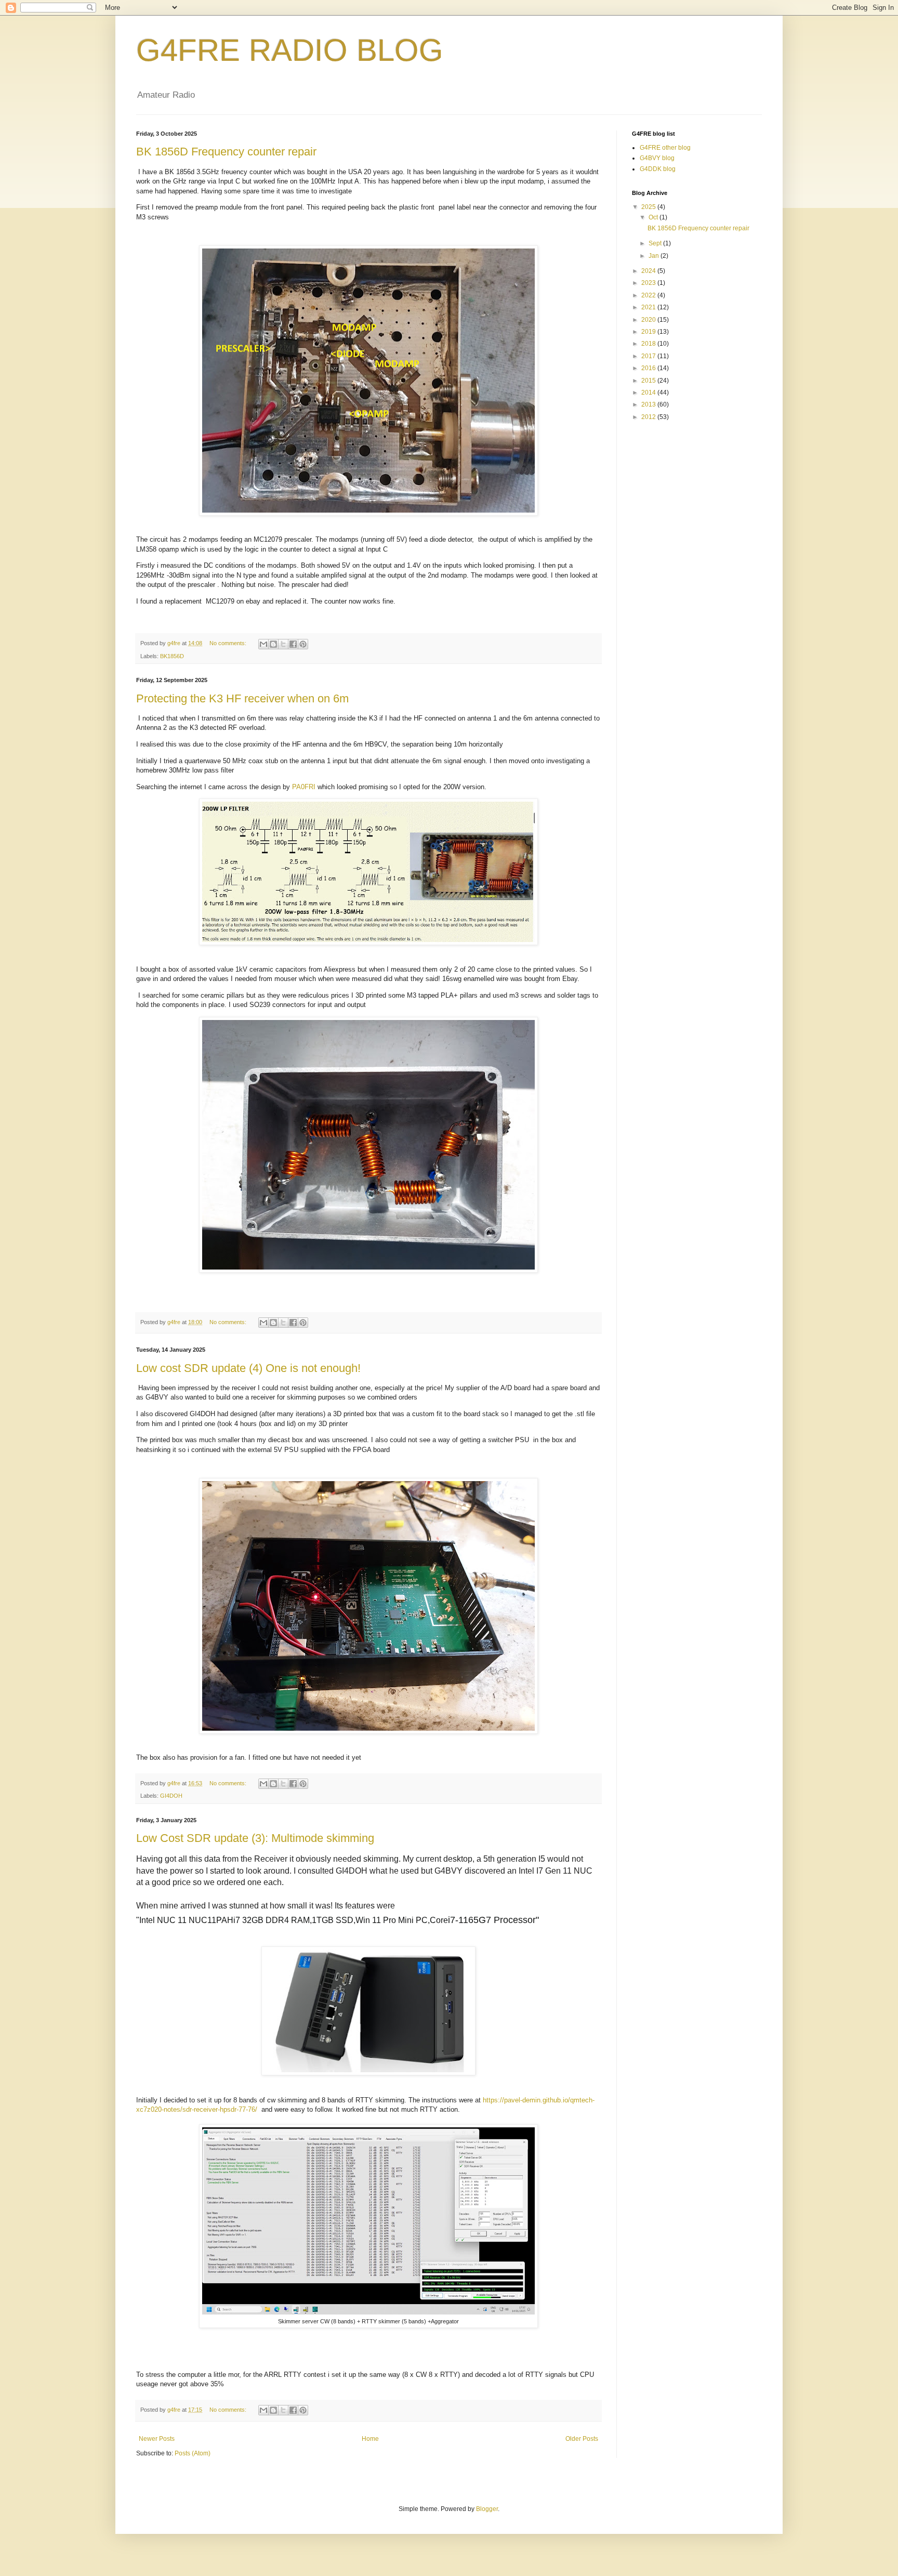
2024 (649, 271)
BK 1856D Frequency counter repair (226, 152)
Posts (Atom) (193, 2453)
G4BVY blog (657, 158)
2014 (649, 393)
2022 (649, 295)
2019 (649, 332)
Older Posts (582, 2439)
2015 (649, 381)
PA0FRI (305, 787)
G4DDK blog (658, 169)
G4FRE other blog (665, 148)
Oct (654, 217)
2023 (649, 283)
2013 (649, 404)
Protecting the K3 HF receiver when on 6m (242, 698)
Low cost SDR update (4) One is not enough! (248, 1368)
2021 (649, 307)
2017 (649, 356)
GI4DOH (171, 1796)
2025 (649, 207)
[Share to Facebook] (293, 644)
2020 (649, 320)
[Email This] (263, 644)
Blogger (487, 2509)
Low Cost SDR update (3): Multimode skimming (255, 1838)
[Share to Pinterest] (303, 644)
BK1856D (172, 656)
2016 (649, 368)
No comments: (229, 643)
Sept (656, 243)
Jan (655, 256)
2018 (649, 344)
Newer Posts (157, 2439)
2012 (649, 417)
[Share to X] (283, 644)
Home (370, 2439)
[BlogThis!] (273, 644)
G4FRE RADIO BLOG (290, 50)
